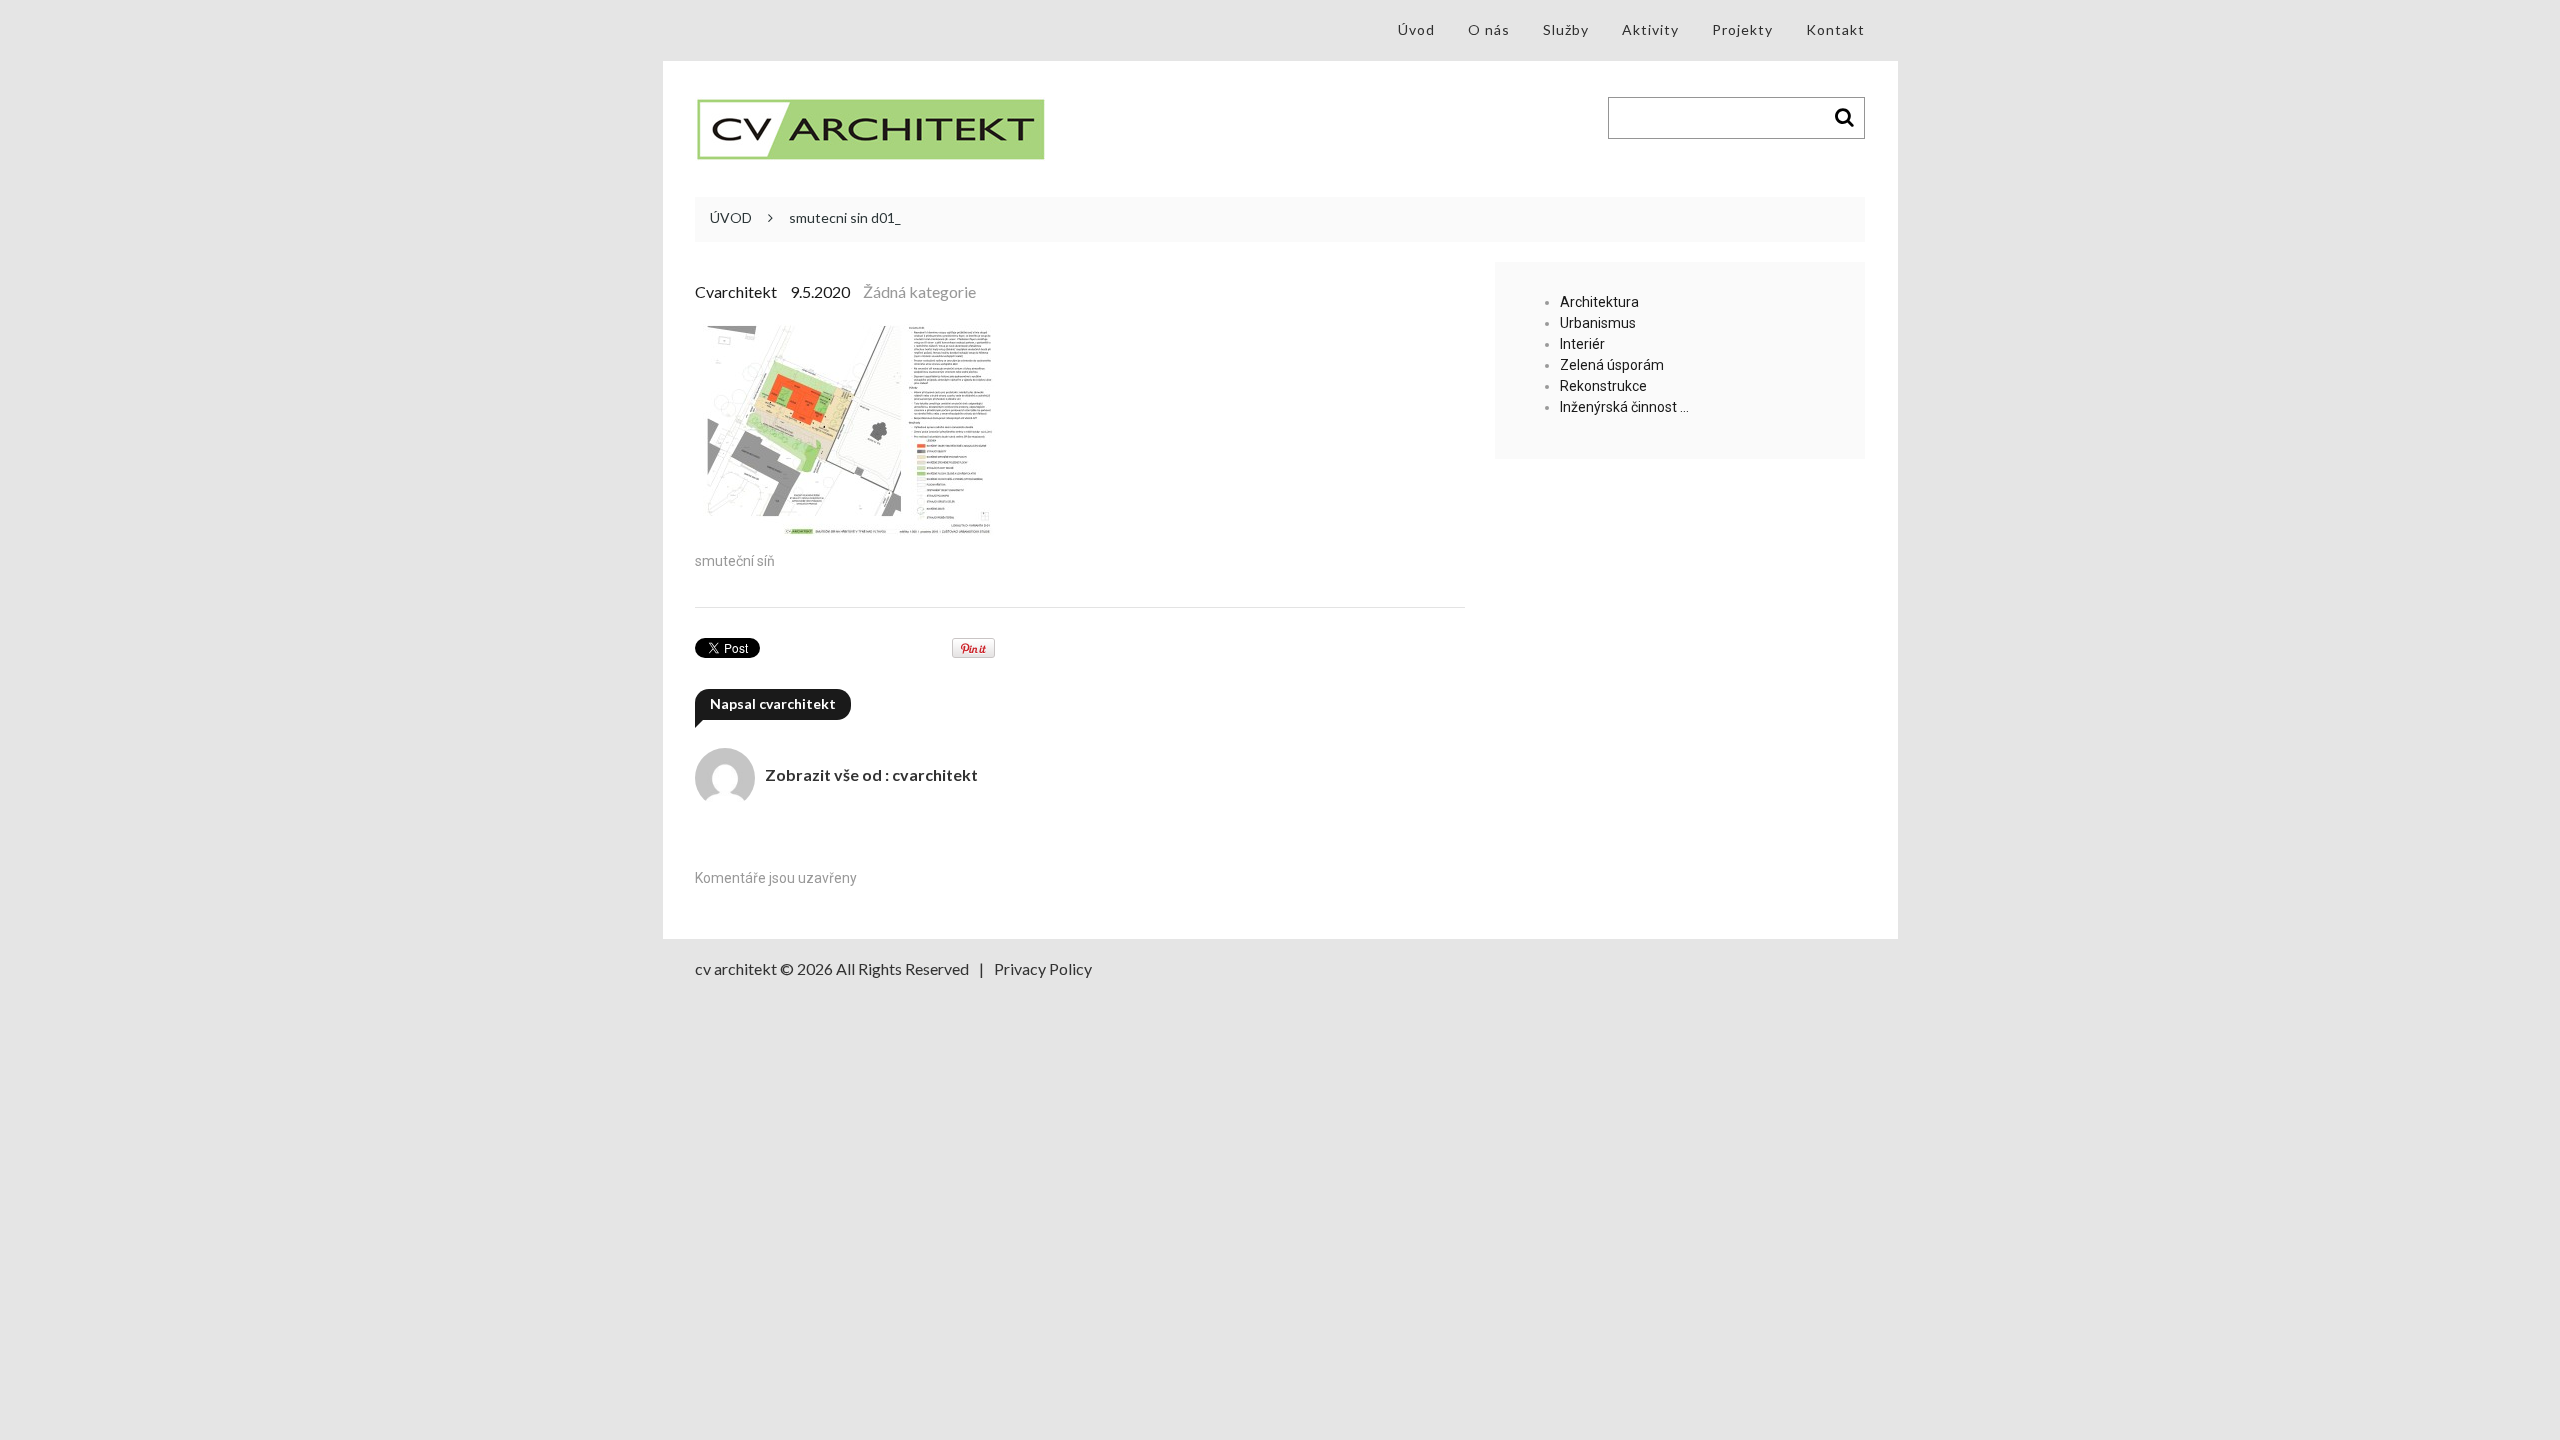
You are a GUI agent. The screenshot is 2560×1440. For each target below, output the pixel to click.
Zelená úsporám (1612, 365)
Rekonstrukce (1603, 386)
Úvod (1416, 29)
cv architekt (736, 968)
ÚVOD (731, 218)
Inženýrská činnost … (1624, 407)
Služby (1566, 29)
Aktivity (1650, 29)
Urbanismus (1598, 323)
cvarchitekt (736, 291)
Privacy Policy (1043, 968)
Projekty (1742, 29)
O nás (1489, 29)
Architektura (1599, 302)
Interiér (1582, 344)
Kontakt (1835, 29)
